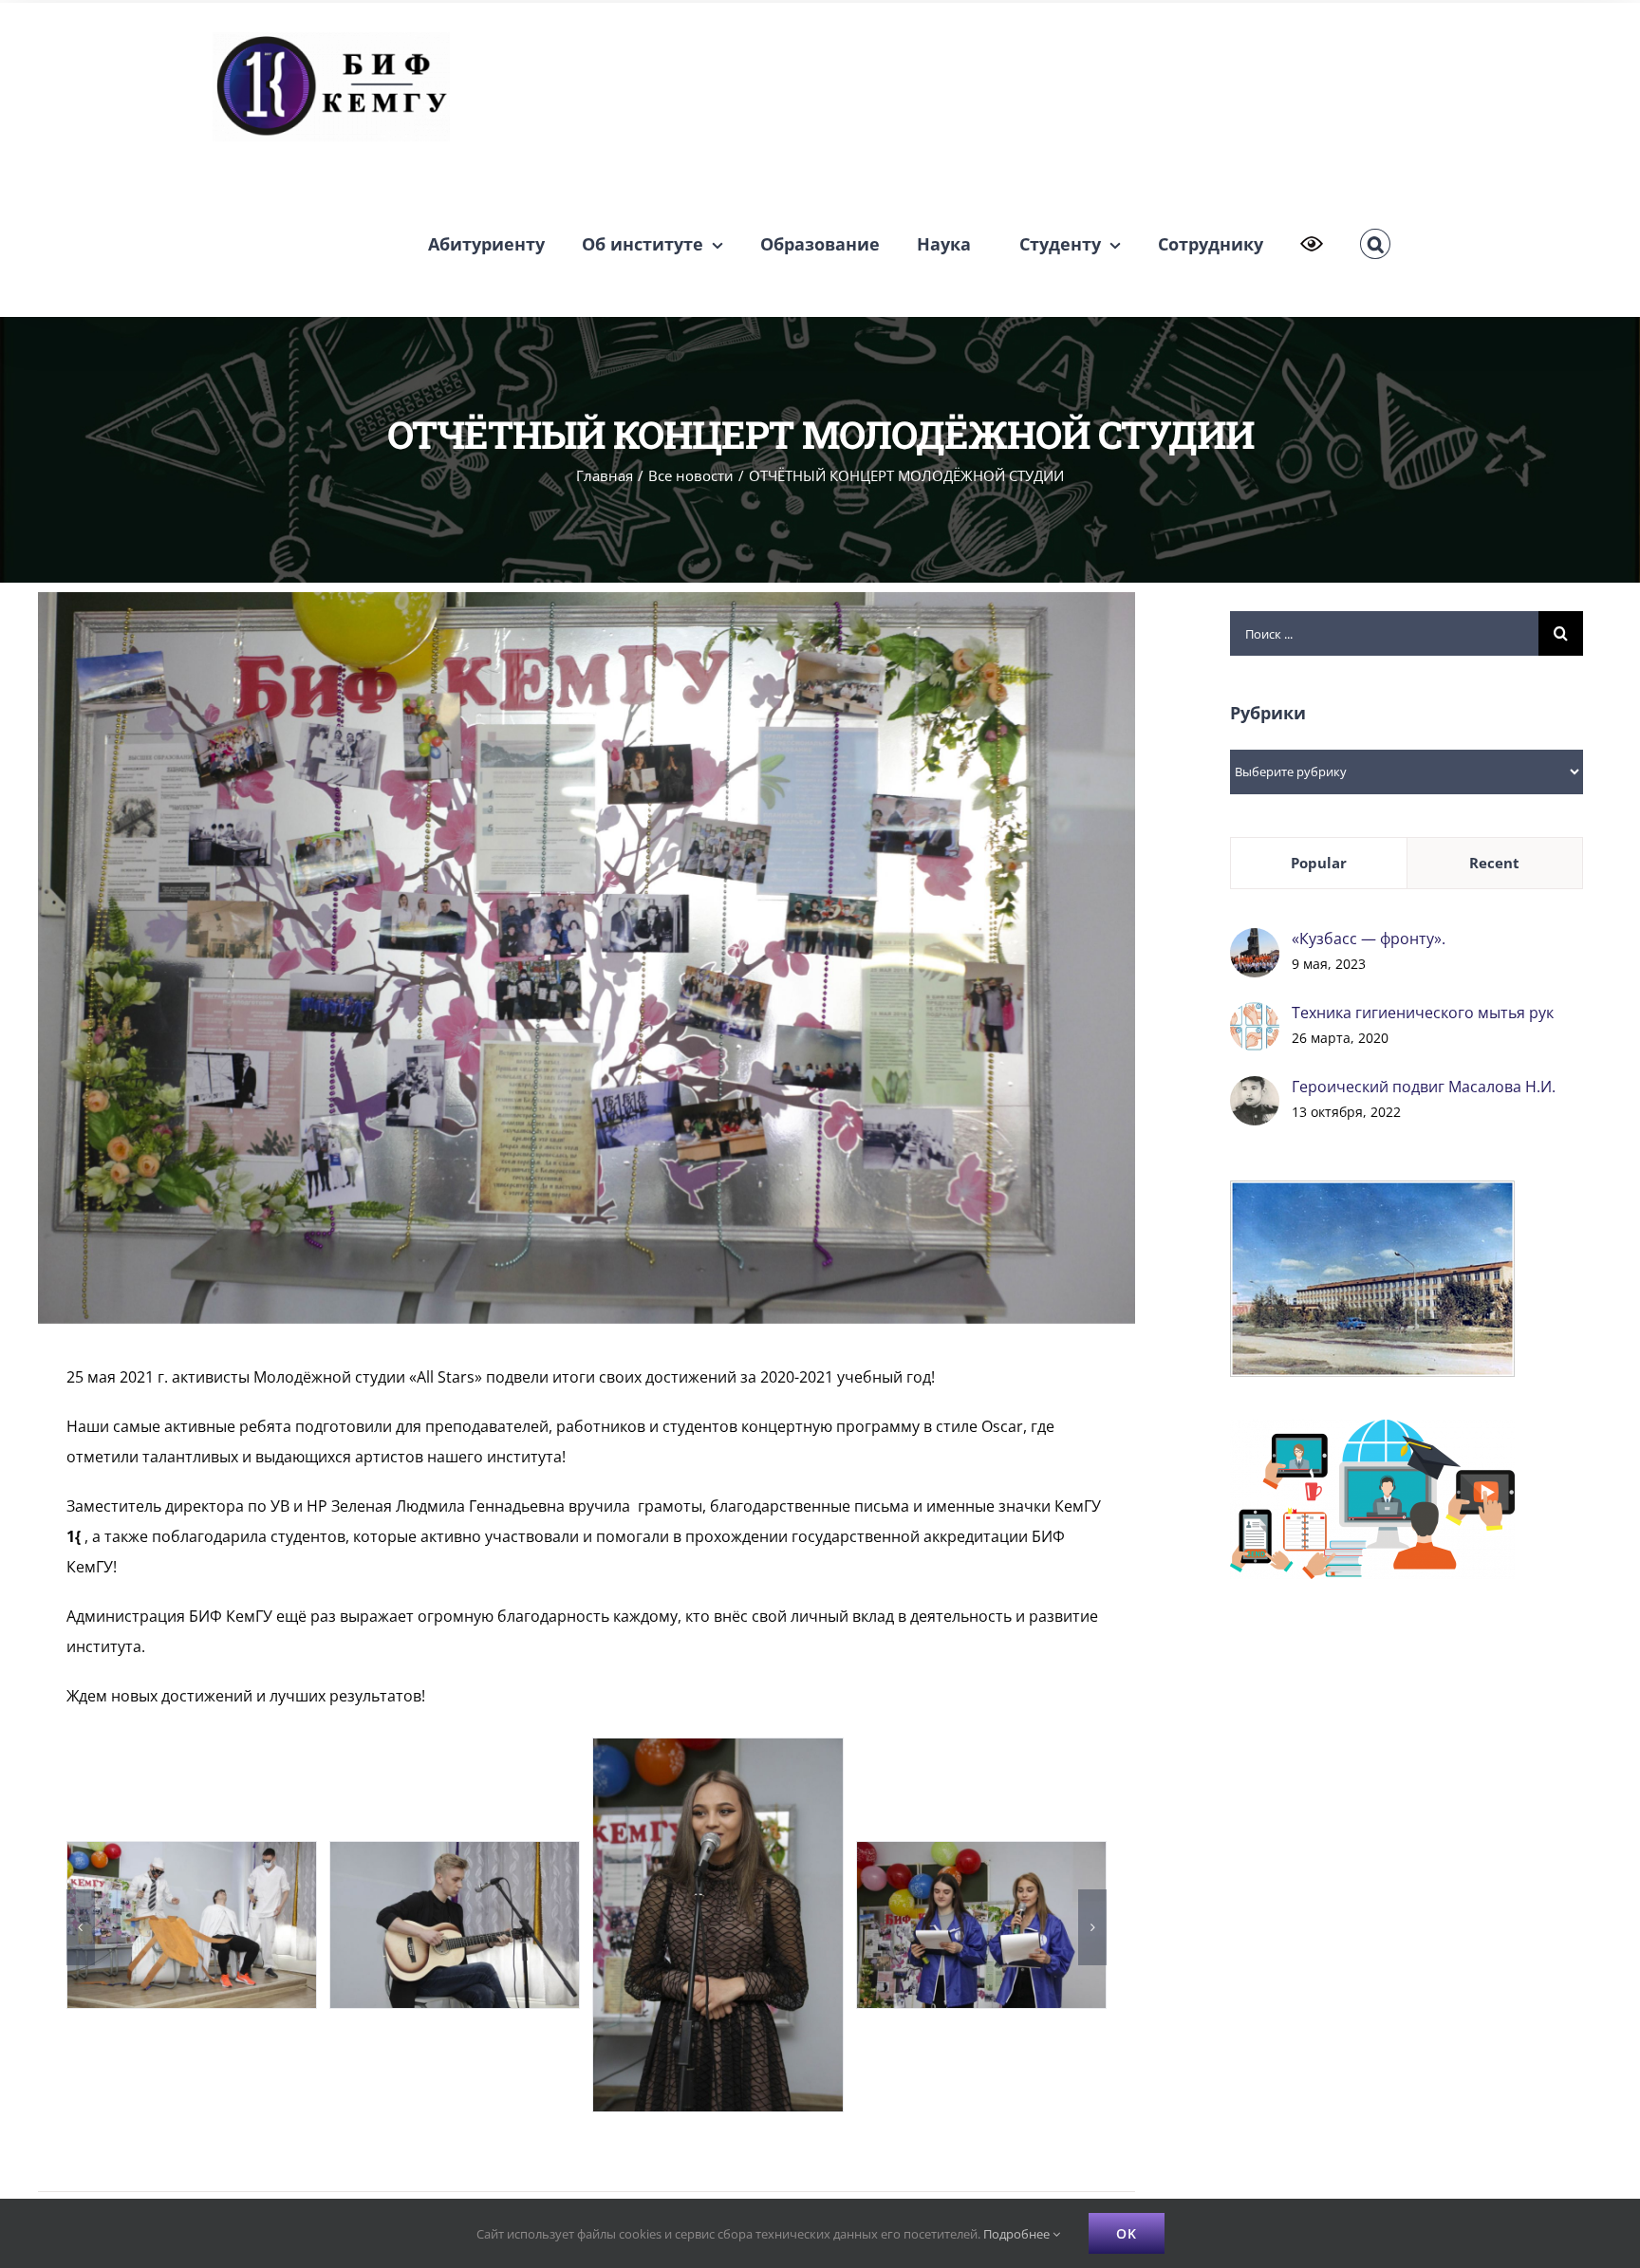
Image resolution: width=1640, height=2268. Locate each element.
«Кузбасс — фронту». (1369, 939)
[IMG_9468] (981, 1852)
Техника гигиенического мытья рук (1423, 1013)
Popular (1319, 863)
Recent (1494, 863)
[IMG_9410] (192, 1852)
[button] (1375, 244)
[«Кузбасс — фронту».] (1255, 943)
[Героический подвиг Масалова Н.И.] (1255, 1091)
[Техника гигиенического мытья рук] (1255, 1017)
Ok (1127, 2233)
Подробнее (1018, 2234)
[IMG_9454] (717, 1749)
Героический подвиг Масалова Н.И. (1424, 1087)
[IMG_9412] (455, 1852)
